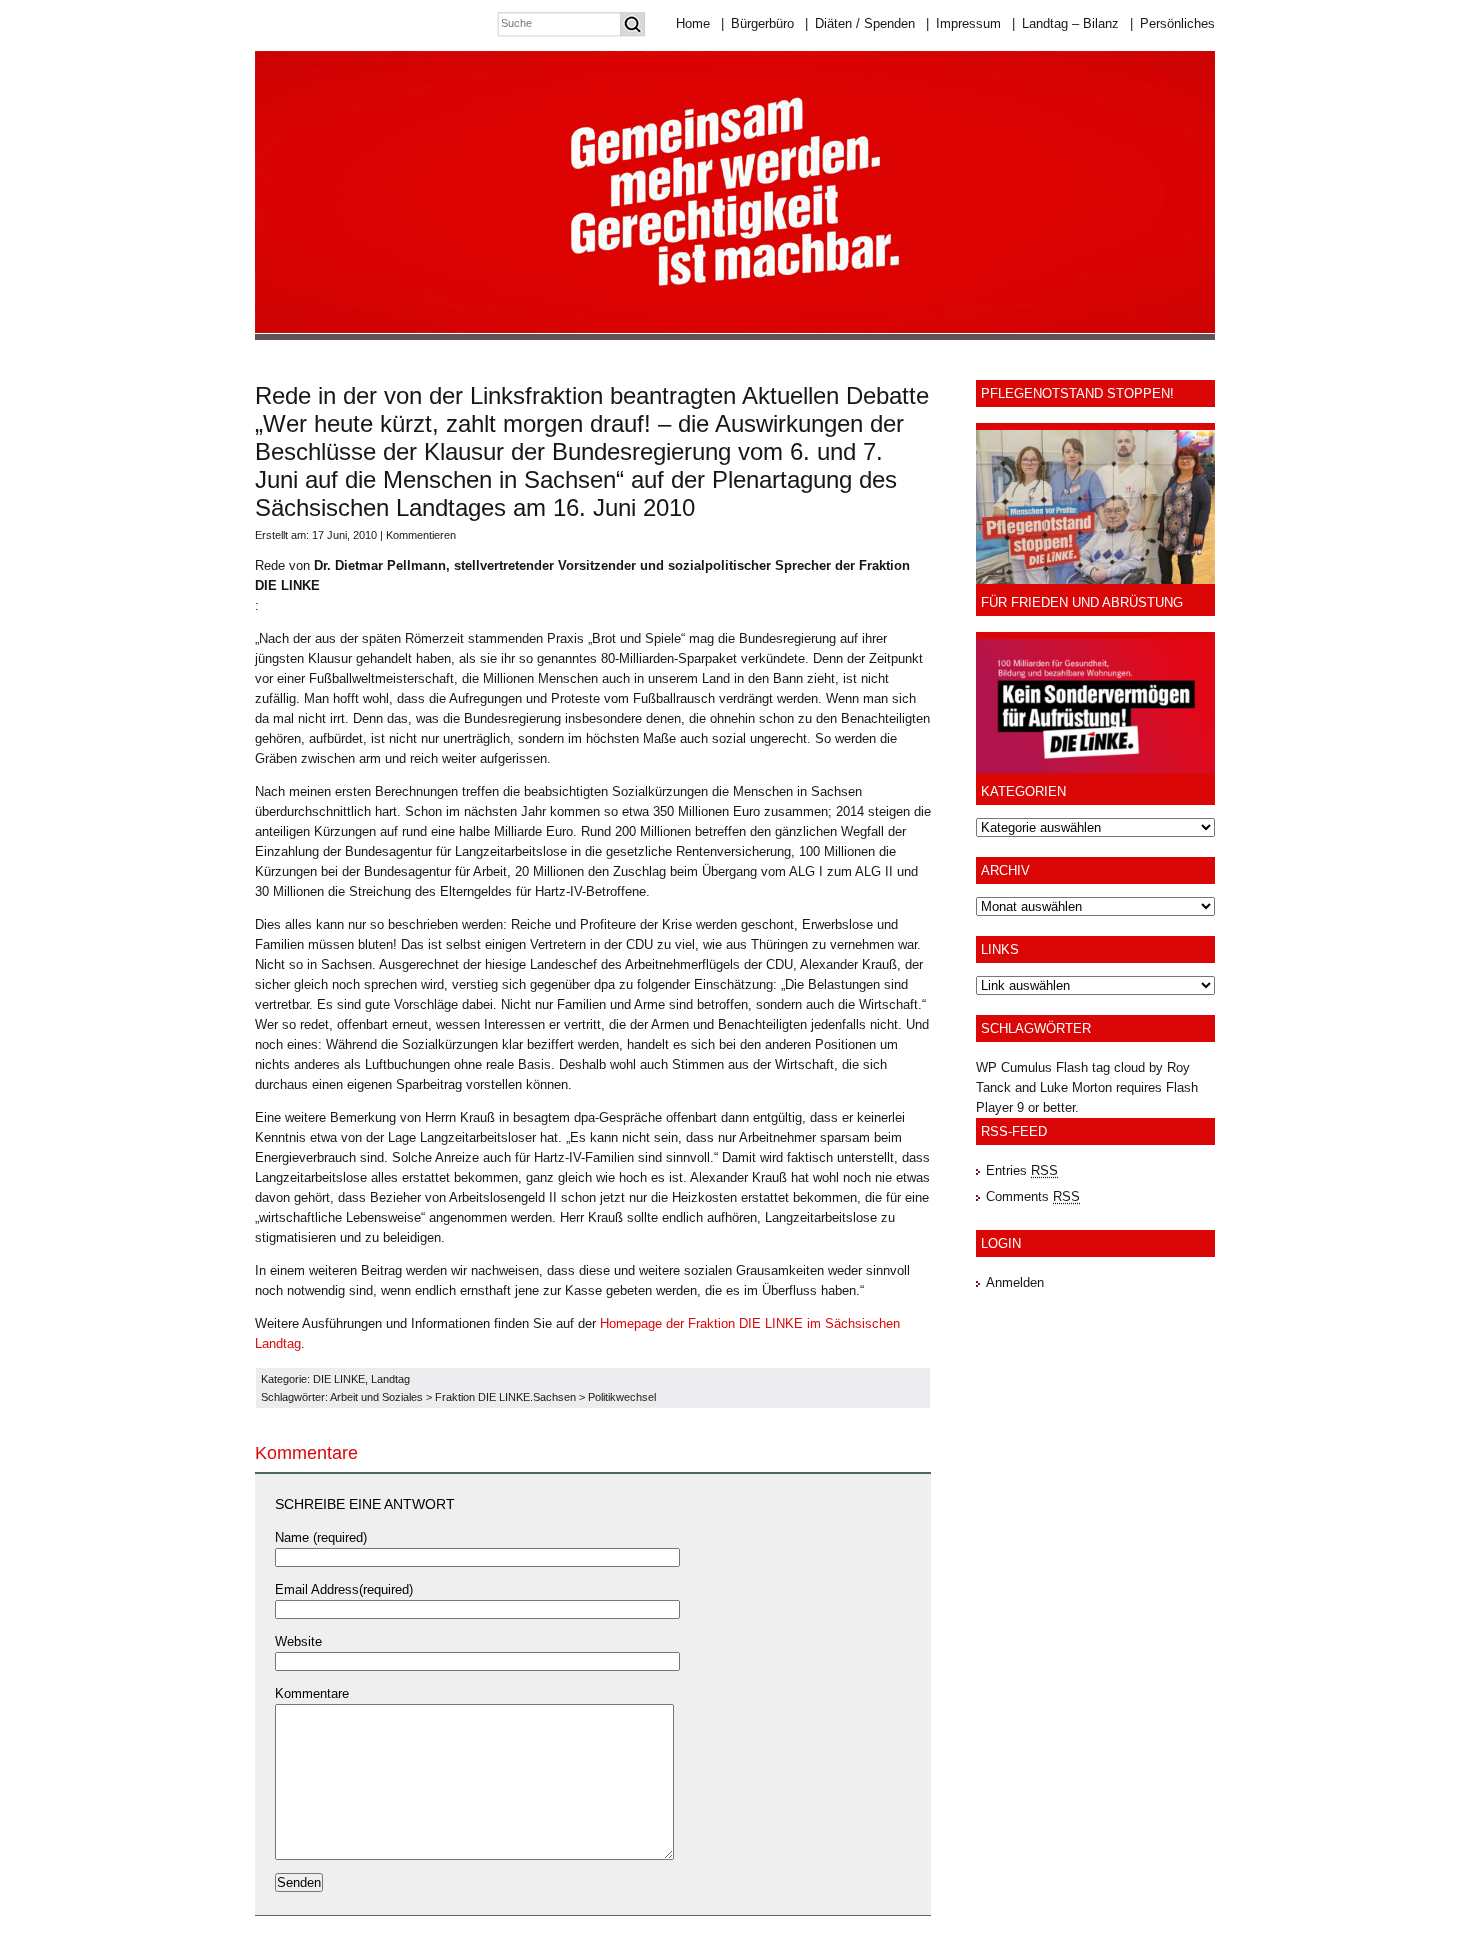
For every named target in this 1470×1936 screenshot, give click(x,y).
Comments (1033, 1196)
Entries (1022, 1170)
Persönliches (1172, 23)
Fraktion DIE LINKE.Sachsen (505, 1397)
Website (298, 1641)
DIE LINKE (339, 1379)
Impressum (963, 23)
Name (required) (321, 1537)
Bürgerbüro (757, 23)
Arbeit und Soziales (376, 1397)
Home (693, 23)
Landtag (390, 1379)
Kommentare (312, 1693)
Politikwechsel (622, 1397)
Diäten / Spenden (860, 23)
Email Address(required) (344, 1589)
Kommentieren (421, 535)
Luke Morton (1076, 1087)
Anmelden (1015, 1282)
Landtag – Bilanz (1065, 23)
